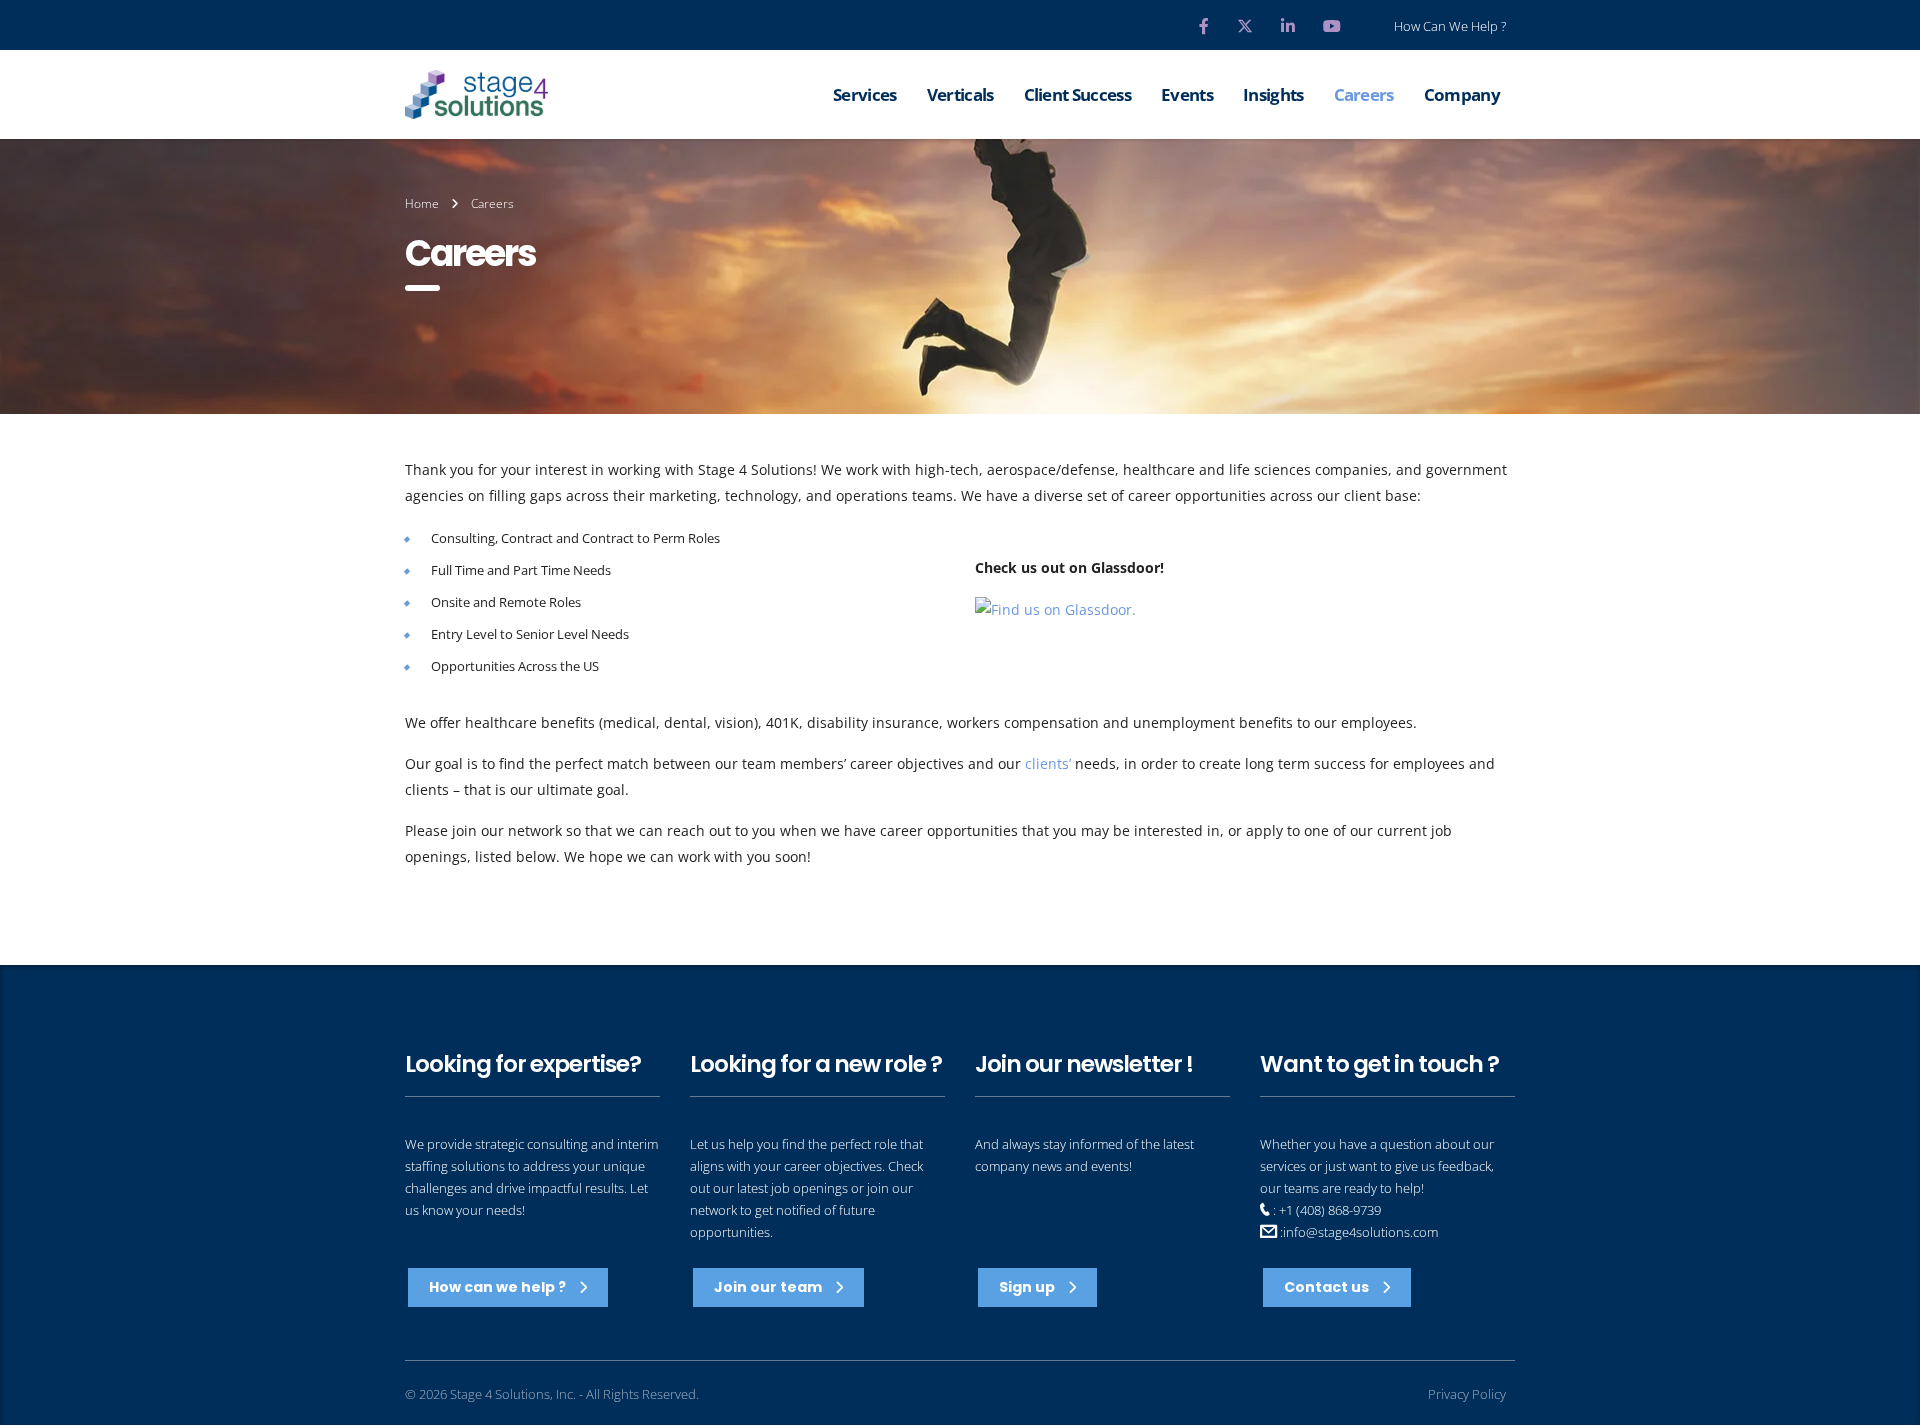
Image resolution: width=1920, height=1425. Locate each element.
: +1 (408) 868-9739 (1325, 1210)
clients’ (1048, 763)
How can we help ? (499, 1287)
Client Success (1077, 94)
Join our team (769, 1287)
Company (1462, 94)
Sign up (1028, 1287)
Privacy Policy (1467, 1394)
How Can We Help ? (1450, 26)
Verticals (960, 94)
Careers (1364, 94)
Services (865, 94)
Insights (1273, 94)
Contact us (1328, 1287)
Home (422, 203)
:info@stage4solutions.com (1357, 1232)
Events (1187, 94)
